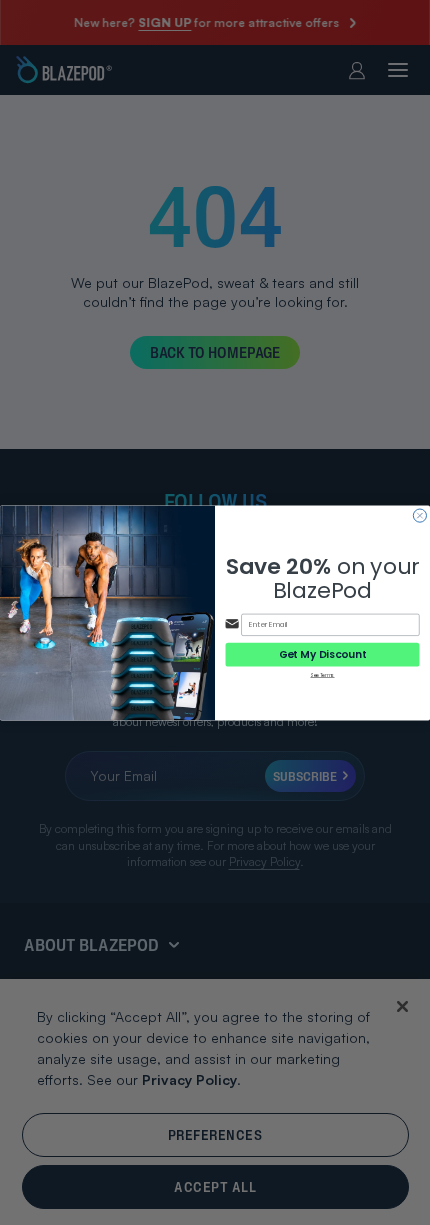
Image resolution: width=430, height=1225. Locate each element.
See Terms (322, 674)
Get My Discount (323, 654)
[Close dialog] (419, 515)
